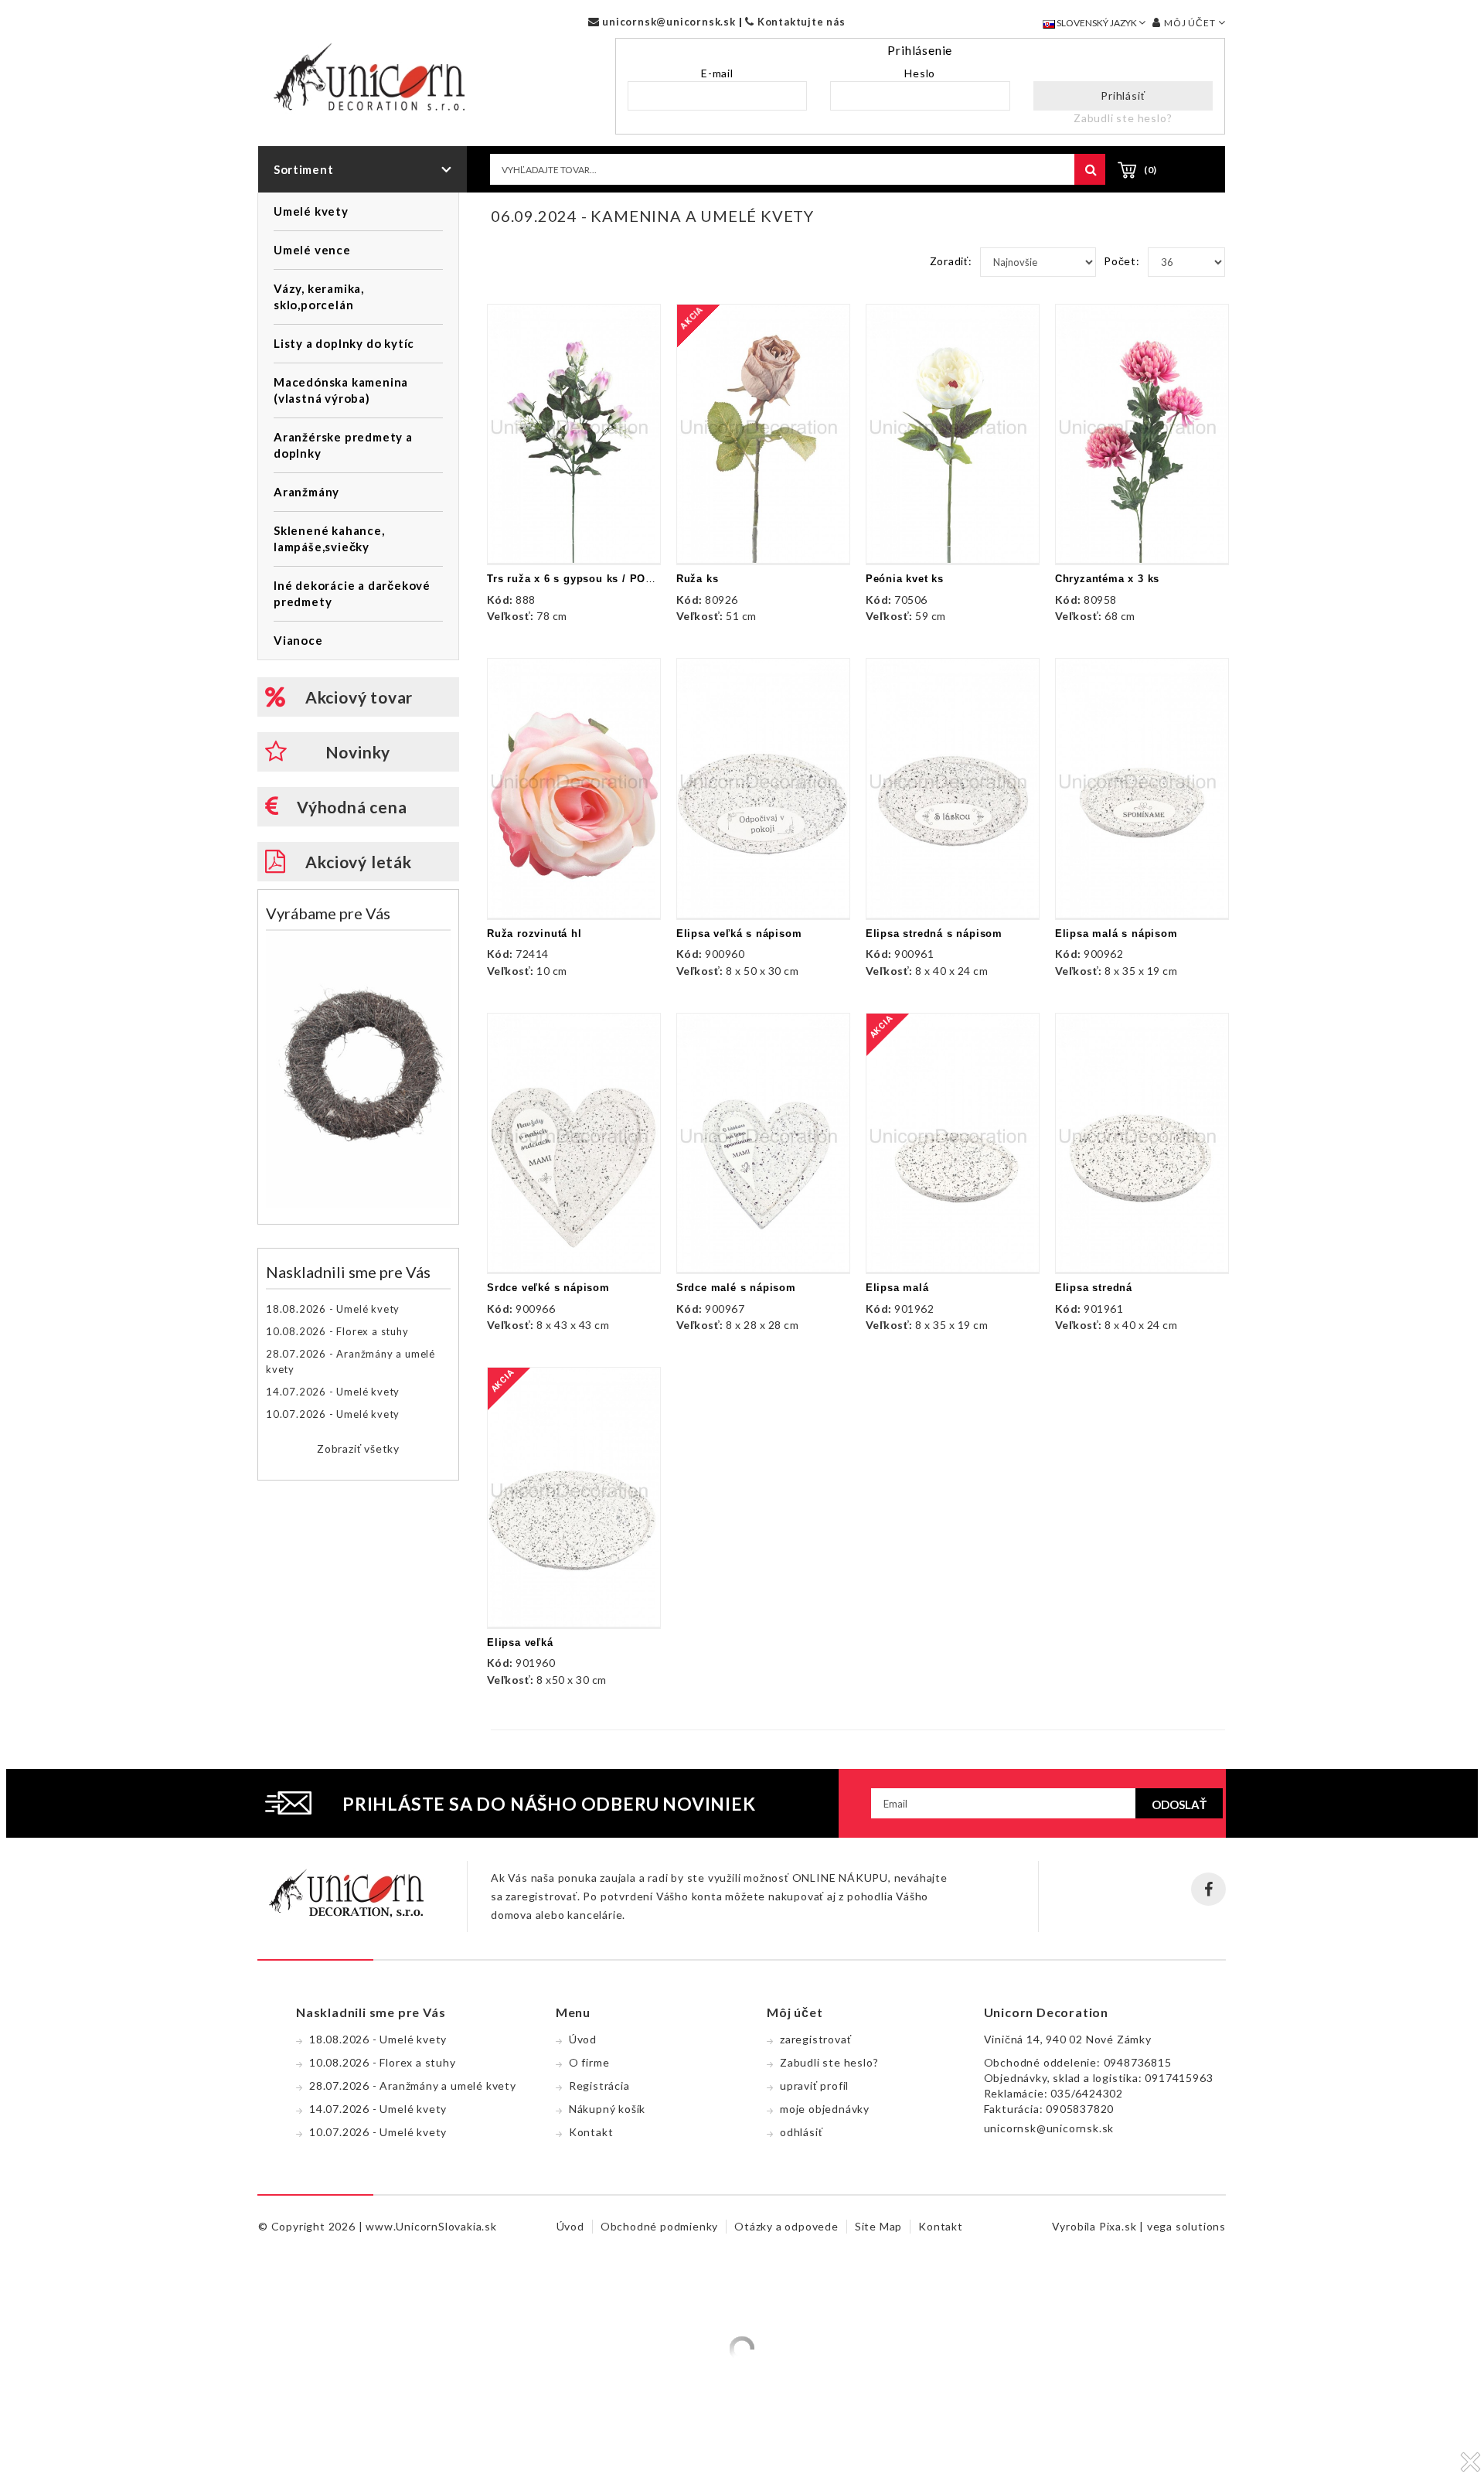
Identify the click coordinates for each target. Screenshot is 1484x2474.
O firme (589, 2062)
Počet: (1122, 261)
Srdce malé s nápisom (736, 1288)
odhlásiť (801, 2132)
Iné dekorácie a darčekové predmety (352, 593)
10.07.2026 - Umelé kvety (333, 1414)
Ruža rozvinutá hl (534, 934)
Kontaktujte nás (800, 22)
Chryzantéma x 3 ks (1107, 579)
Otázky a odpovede (786, 2226)
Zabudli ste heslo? (1123, 118)
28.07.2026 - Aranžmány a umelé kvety (351, 1361)
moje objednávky (825, 2109)
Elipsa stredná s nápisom (934, 934)
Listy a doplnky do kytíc (344, 343)
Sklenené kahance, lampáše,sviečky (329, 538)
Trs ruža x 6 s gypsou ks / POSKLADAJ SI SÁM (613, 579)
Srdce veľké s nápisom (548, 1288)
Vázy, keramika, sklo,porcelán (319, 296)
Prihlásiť (1123, 95)
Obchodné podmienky (659, 2226)
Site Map (878, 2226)
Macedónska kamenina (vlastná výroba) (341, 390)
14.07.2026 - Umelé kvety (333, 1392)
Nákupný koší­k (607, 2109)
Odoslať (1179, 1804)
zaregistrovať (815, 2039)
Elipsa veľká (520, 1643)
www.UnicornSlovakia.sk (431, 2226)
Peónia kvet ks (905, 579)
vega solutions (1186, 2226)
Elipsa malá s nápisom (1116, 934)
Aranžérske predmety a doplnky (343, 445)
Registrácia (599, 2086)
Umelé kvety (311, 211)
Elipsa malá (897, 1288)
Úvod (583, 2039)
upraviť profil (814, 2086)
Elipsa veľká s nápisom (739, 934)
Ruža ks (698, 579)
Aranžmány (306, 492)
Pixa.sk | (1123, 2226)
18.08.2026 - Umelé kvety (333, 1309)
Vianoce (298, 640)
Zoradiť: (951, 261)
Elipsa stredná (1094, 1288)
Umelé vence (312, 250)
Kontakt (591, 2132)
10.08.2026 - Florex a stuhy (337, 1331)
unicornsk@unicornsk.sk (667, 22)
